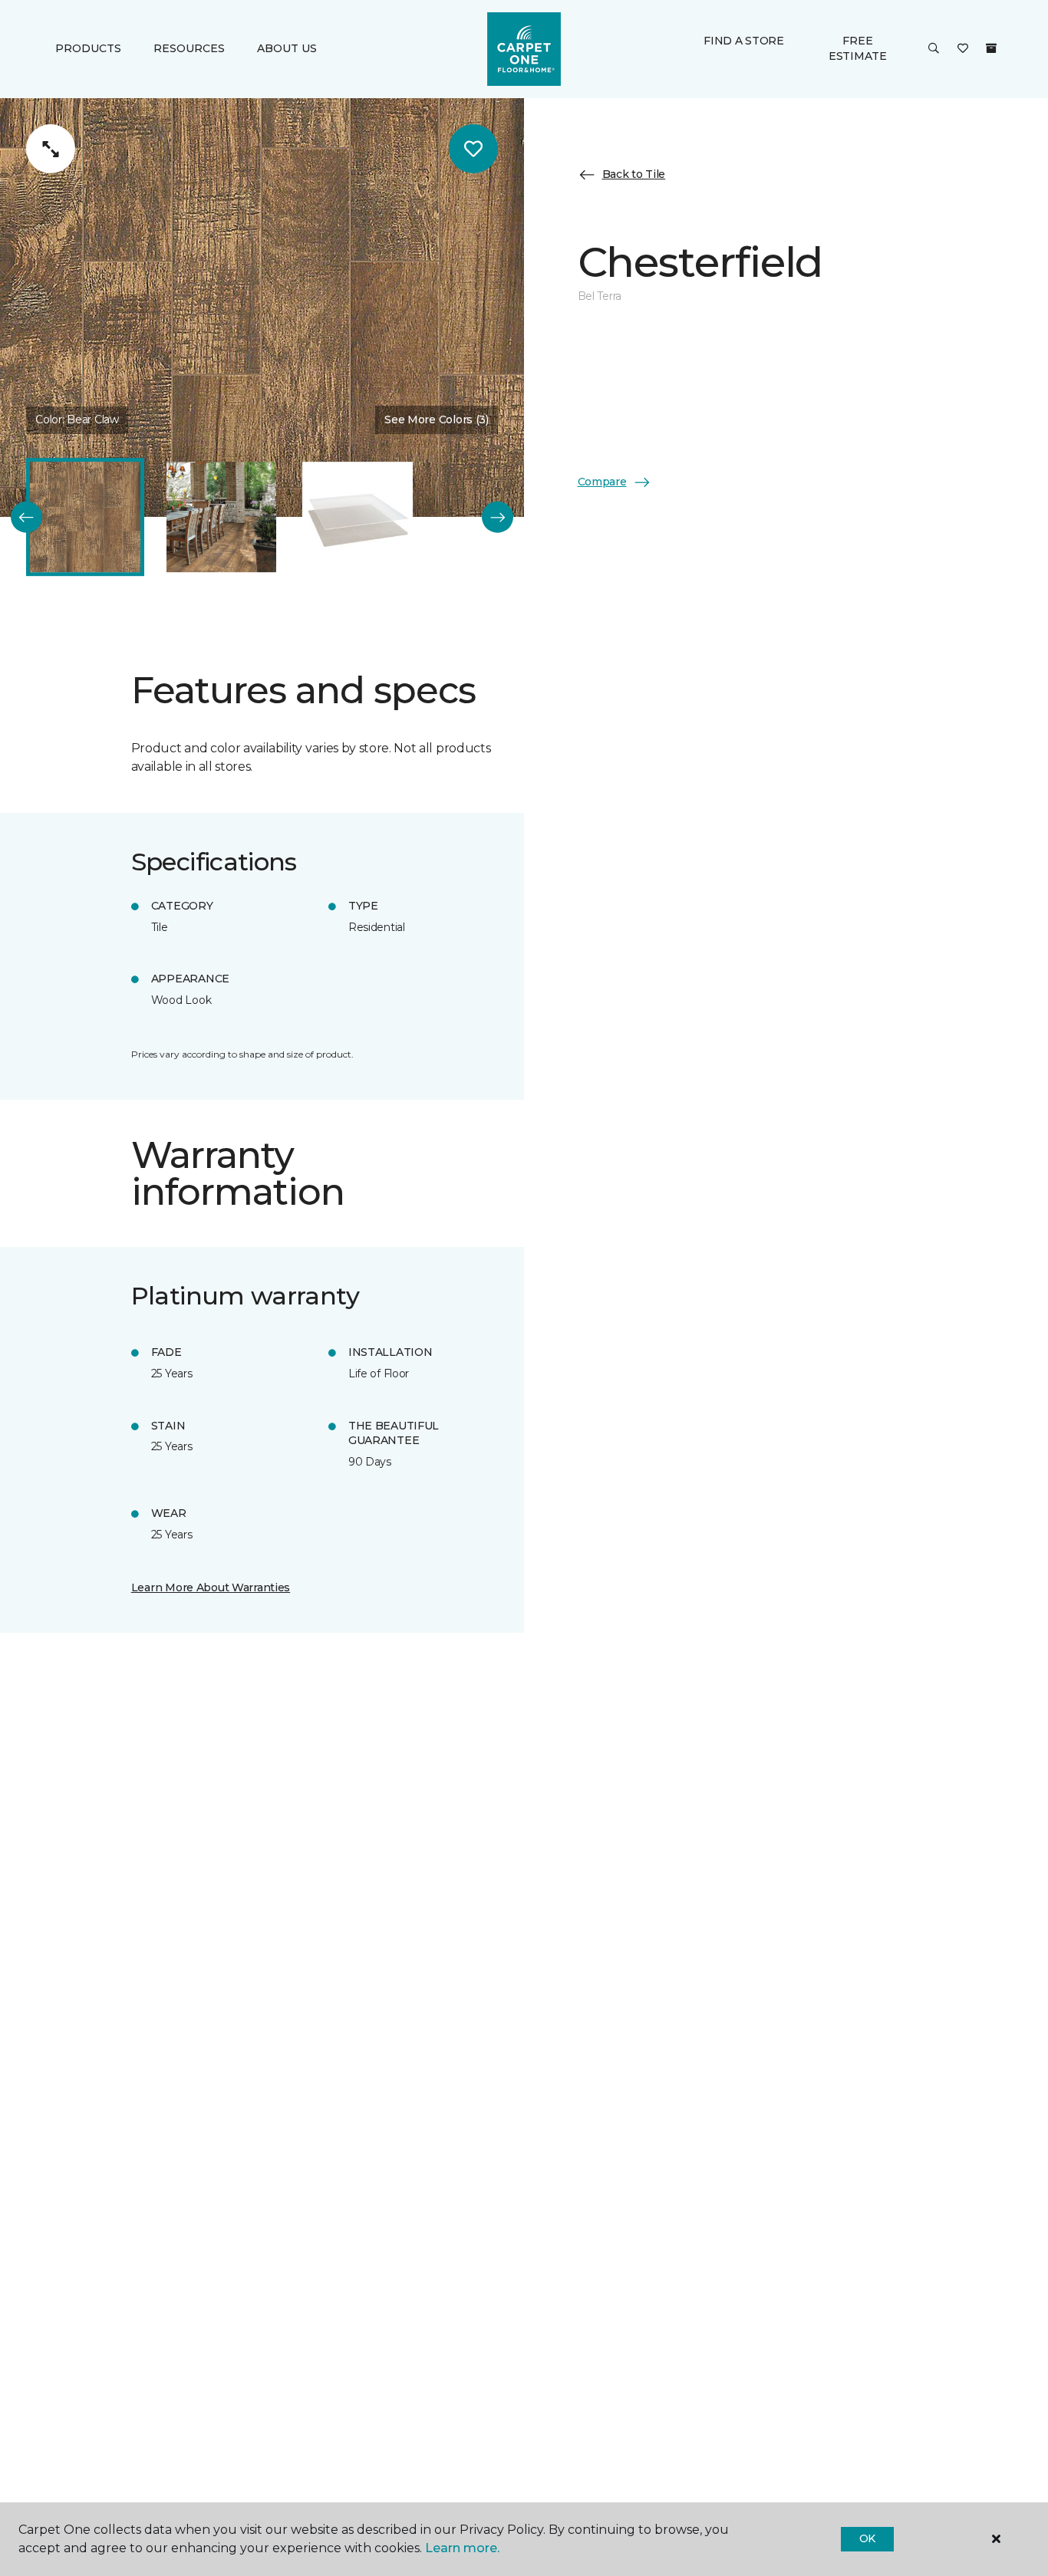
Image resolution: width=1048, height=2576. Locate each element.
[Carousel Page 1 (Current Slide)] (85, 518)
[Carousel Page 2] (222, 518)
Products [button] (88, 49)
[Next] (498, 517)
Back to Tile (634, 175)
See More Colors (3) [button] (437, 419)
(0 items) (991, 48)
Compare (602, 482)
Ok (867, 2538)
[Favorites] (963, 49)
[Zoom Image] (51, 149)
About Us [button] (287, 49)
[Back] (26, 517)
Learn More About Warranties (211, 1587)
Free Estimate (858, 48)
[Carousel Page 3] (358, 518)
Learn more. (462, 2548)
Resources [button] (189, 49)
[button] (934, 49)
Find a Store (744, 41)
